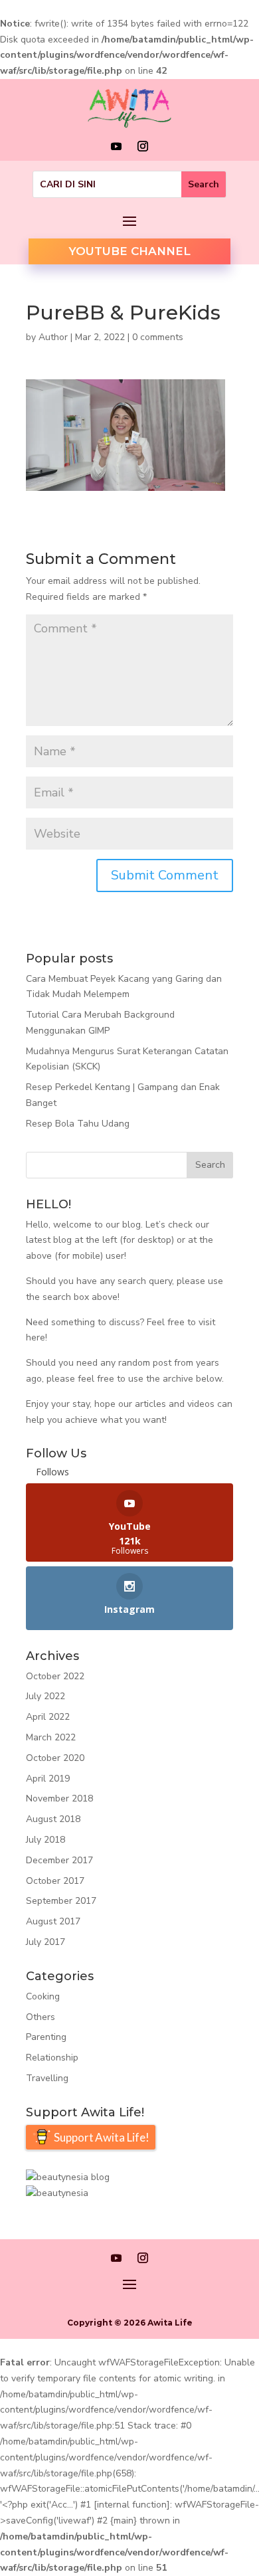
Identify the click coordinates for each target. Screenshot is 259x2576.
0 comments (158, 337)
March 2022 (51, 1737)
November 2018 (59, 1798)
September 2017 (61, 1901)
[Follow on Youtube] (116, 146)
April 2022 (48, 1717)
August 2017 (53, 1921)
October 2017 (55, 1881)
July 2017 (45, 1942)
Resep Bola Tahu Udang (78, 1124)
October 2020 (55, 1758)
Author (53, 337)
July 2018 (45, 1840)
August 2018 (53, 1819)
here (36, 1337)
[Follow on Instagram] (143, 146)
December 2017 (59, 1860)
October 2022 (55, 1676)
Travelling (47, 2078)
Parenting (46, 2037)
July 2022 (45, 1696)
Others (41, 2017)
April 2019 (48, 1779)
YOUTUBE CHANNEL (129, 251)
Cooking (43, 1996)
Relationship (52, 2058)
